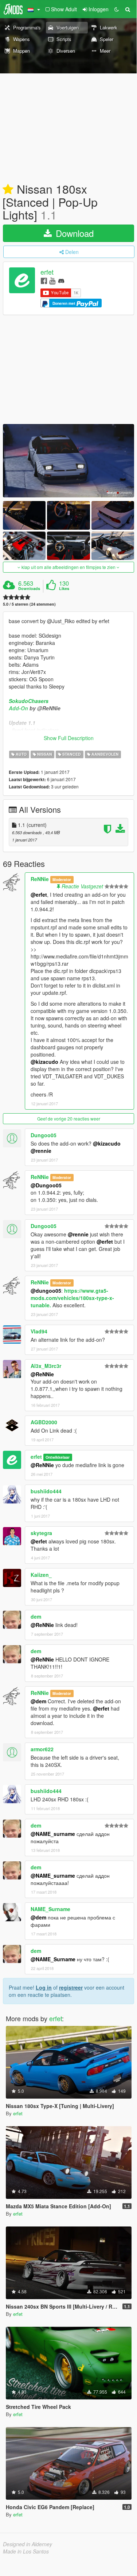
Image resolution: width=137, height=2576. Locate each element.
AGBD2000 (44, 1422)
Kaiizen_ (41, 1575)
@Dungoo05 (46, 1185)
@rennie (41, 1151)
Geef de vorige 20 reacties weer (69, 1119)
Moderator (62, 879)
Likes (64, 589)
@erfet (39, 895)
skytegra (41, 1533)
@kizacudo (44, 1062)
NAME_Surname (50, 1909)
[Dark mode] (117, 9)
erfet (47, 272)
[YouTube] (52, 280)
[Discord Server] (61, 280)
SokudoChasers (29, 701)
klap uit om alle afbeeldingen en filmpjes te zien (68, 567)
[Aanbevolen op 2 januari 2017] (8, 190)
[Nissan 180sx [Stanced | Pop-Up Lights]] (68, 461)
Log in (44, 1987)
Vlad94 (39, 1331)
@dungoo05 (46, 1291)
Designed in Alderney (28, 2544)
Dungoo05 (44, 1135)
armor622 (42, 1749)
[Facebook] (44, 280)
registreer (71, 1987)
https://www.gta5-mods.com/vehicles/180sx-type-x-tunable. (72, 1298)
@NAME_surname (53, 1834)
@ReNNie (42, 1374)
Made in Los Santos (26, 2551)
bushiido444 (46, 1491)
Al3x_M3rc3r (46, 1366)
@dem (38, 1701)
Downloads (29, 589)
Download (73, 233)
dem (36, 1616)
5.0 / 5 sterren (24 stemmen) (29, 604)
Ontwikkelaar (58, 1457)
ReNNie (40, 879)
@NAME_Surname (53, 1959)
